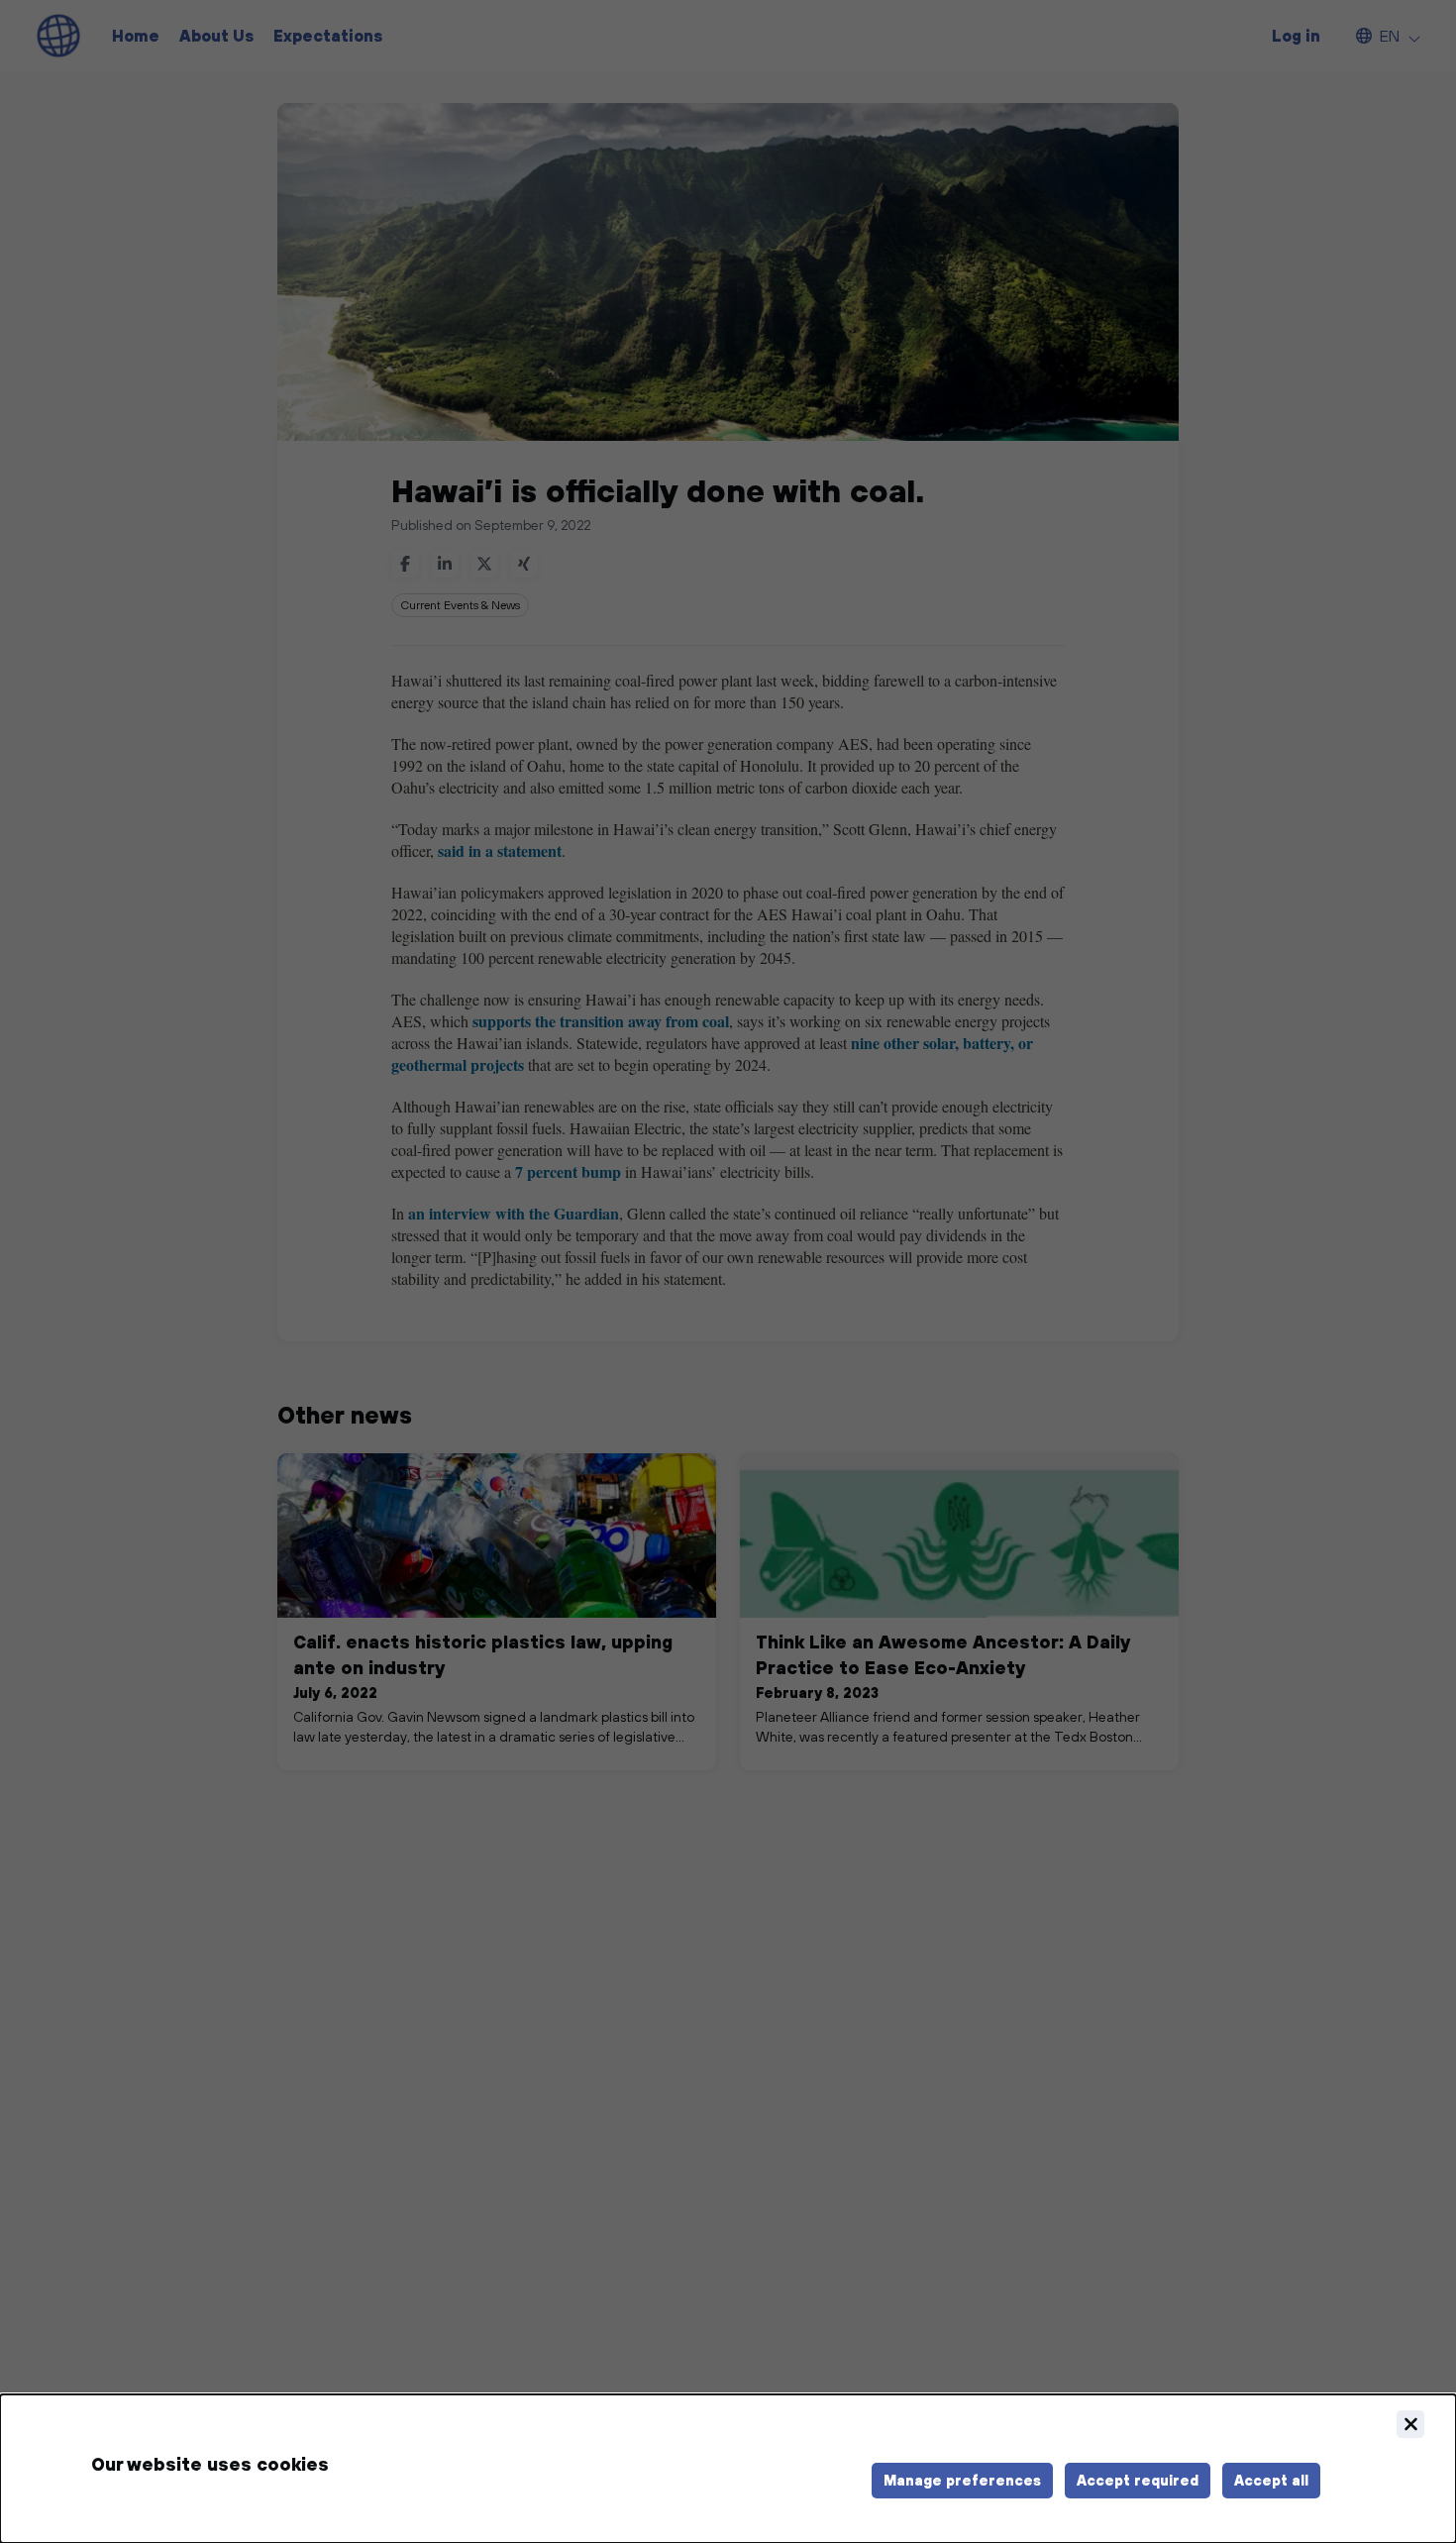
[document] (728, 2469)
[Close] (1410, 2424)
